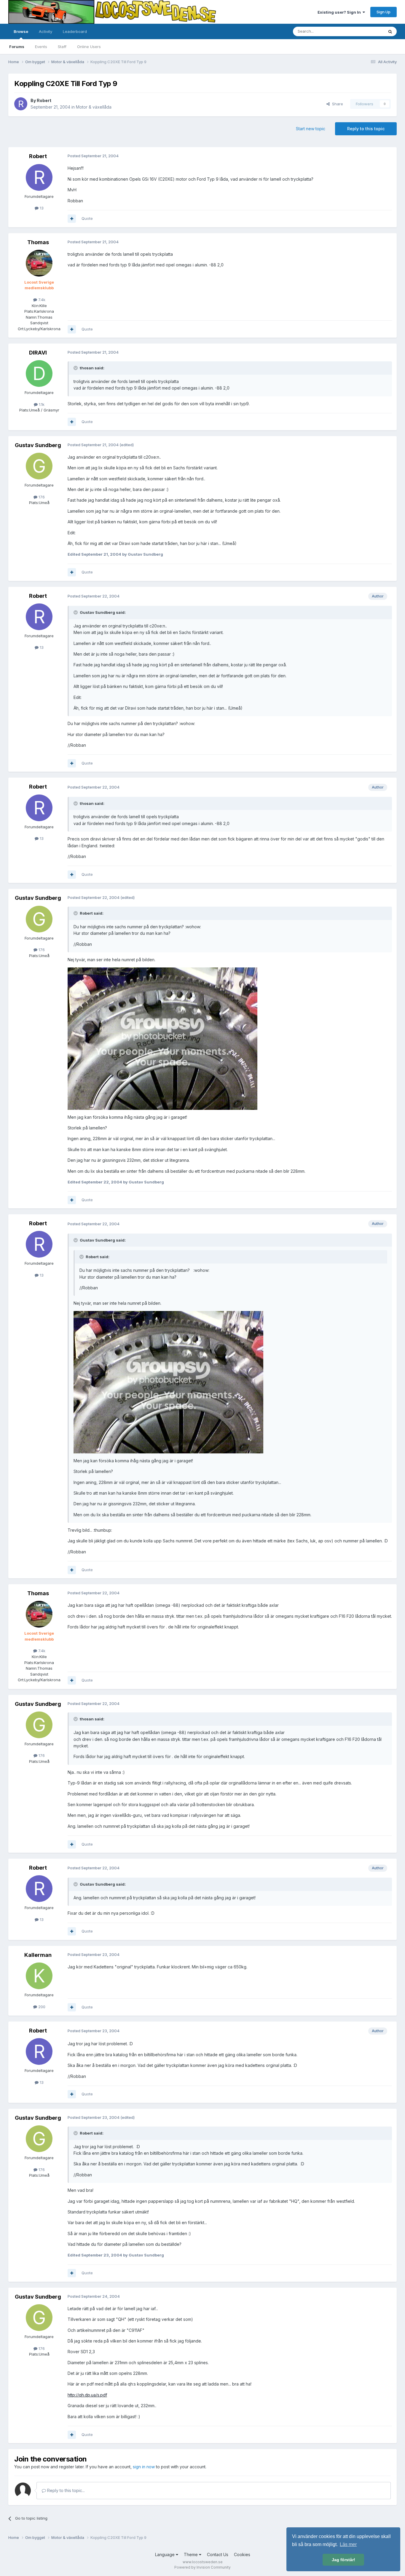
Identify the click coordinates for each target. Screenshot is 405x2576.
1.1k (41, 404)
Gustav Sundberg (38, 445)
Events (41, 47)
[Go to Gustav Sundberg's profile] (39, 466)
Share (336, 104)
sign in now (144, 2467)
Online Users (89, 47)
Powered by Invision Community (203, 2567)
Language (165, 2554)
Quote (87, 218)
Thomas (38, 242)
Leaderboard (75, 31)
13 (41, 208)
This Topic (366, 31)
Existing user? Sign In (340, 12)
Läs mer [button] (348, 2544)
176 (41, 497)
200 (41, 2007)
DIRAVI (38, 353)
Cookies (242, 2554)
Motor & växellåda (94, 107)
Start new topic (311, 129)
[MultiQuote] (72, 219)
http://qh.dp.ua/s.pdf (87, 2395)
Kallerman (38, 1955)
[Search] (390, 31)
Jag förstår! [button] (343, 2560)
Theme (191, 2554)
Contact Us (218, 2554)
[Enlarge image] (162, 1038)
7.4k (41, 300)
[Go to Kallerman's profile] (39, 1976)
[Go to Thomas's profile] (39, 263)
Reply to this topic (366, 129)
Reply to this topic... (65, 2490)
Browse (21, 31)
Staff (62, 47)
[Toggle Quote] (76, 368)
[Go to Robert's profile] (21, 104)
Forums (17, 47)
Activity (46, 31)
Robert (44, 100)
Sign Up (384, 12)
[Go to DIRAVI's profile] (39, 374)
